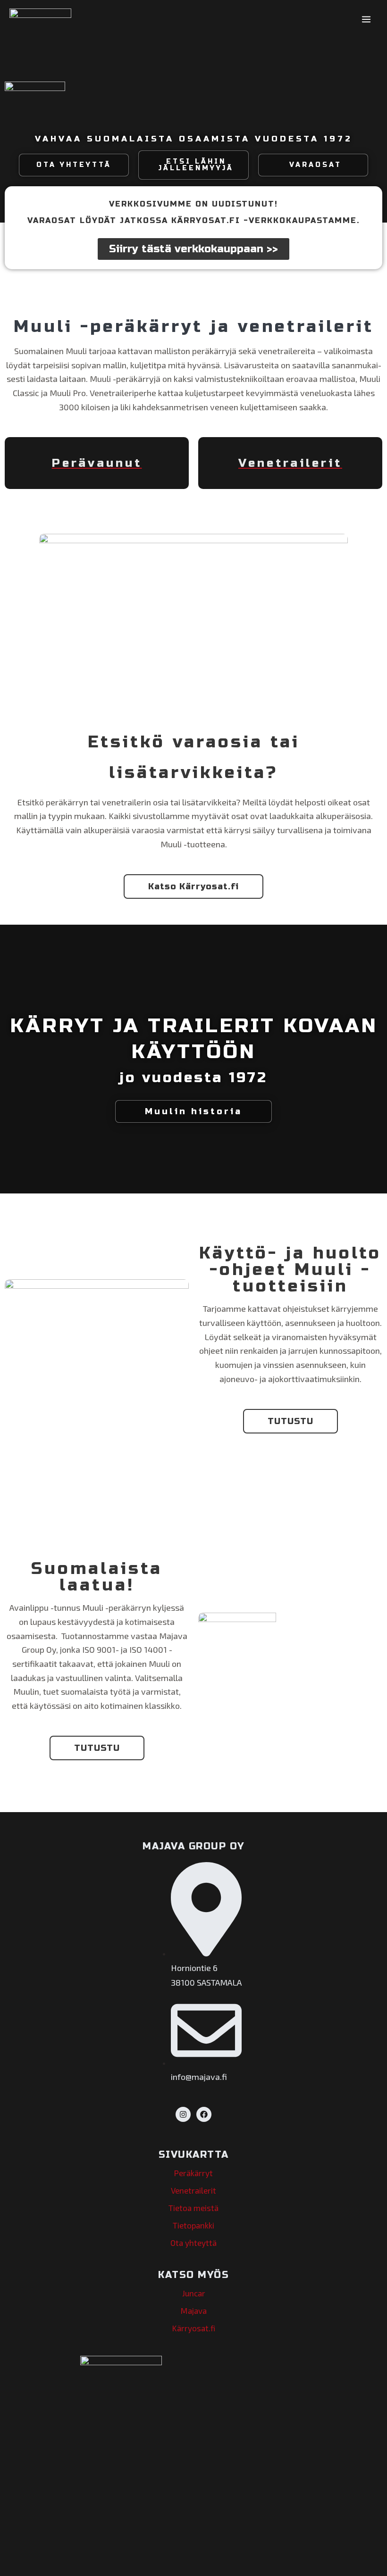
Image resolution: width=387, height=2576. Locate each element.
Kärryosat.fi (194, 2328)
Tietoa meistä (193, 2208)
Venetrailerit (193, 2190)
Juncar (194, 2293)
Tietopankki (193, 2225)
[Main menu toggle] (366, 19)
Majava (194, 2311)
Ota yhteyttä (193, 2243)
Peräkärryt (193, 2173)
